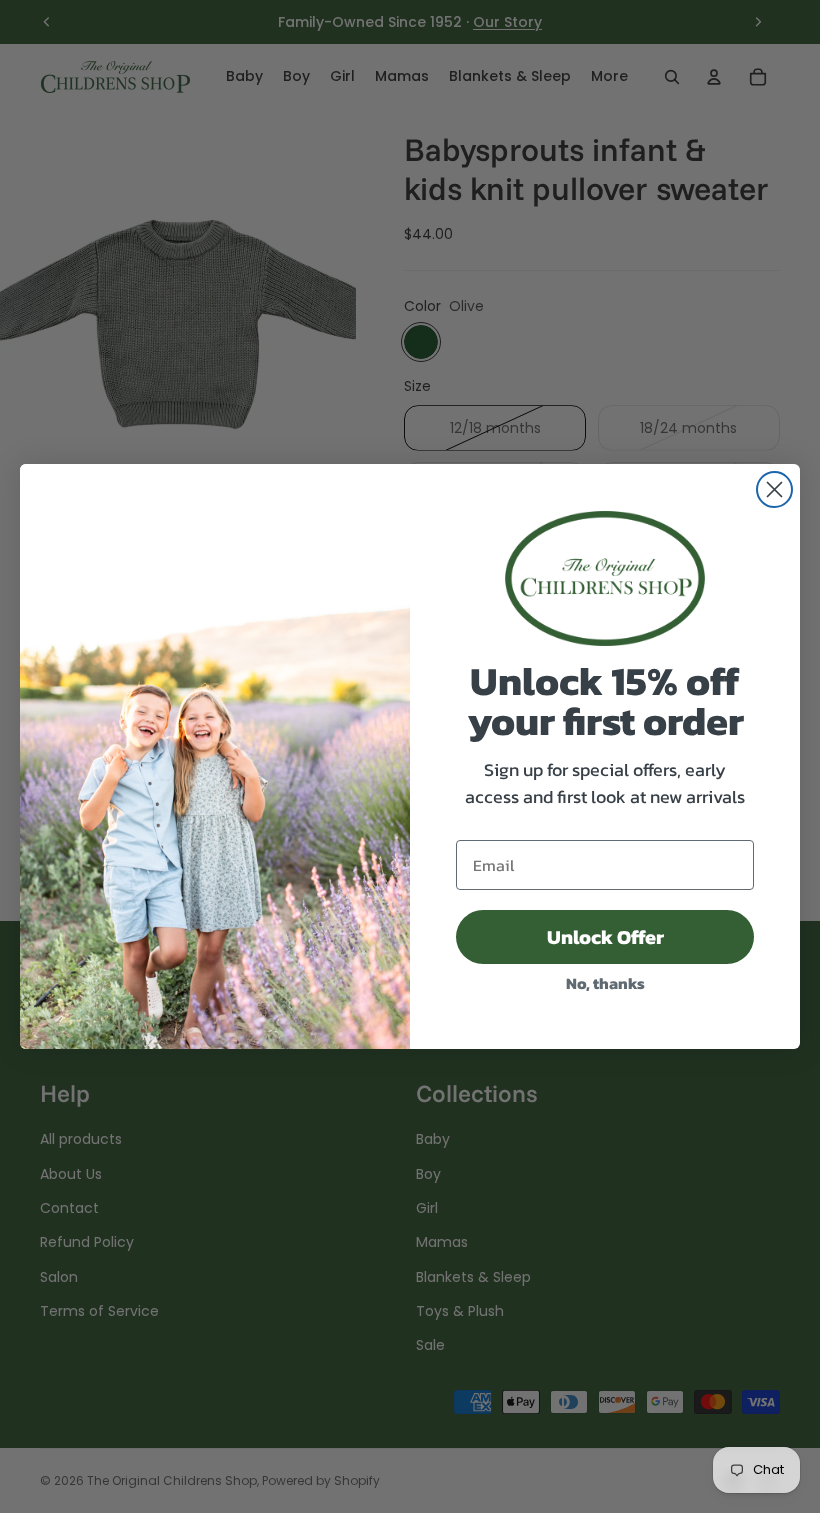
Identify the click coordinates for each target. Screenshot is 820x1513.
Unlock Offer (605, 937)
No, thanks (605, 983)
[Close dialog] (774, 489)
